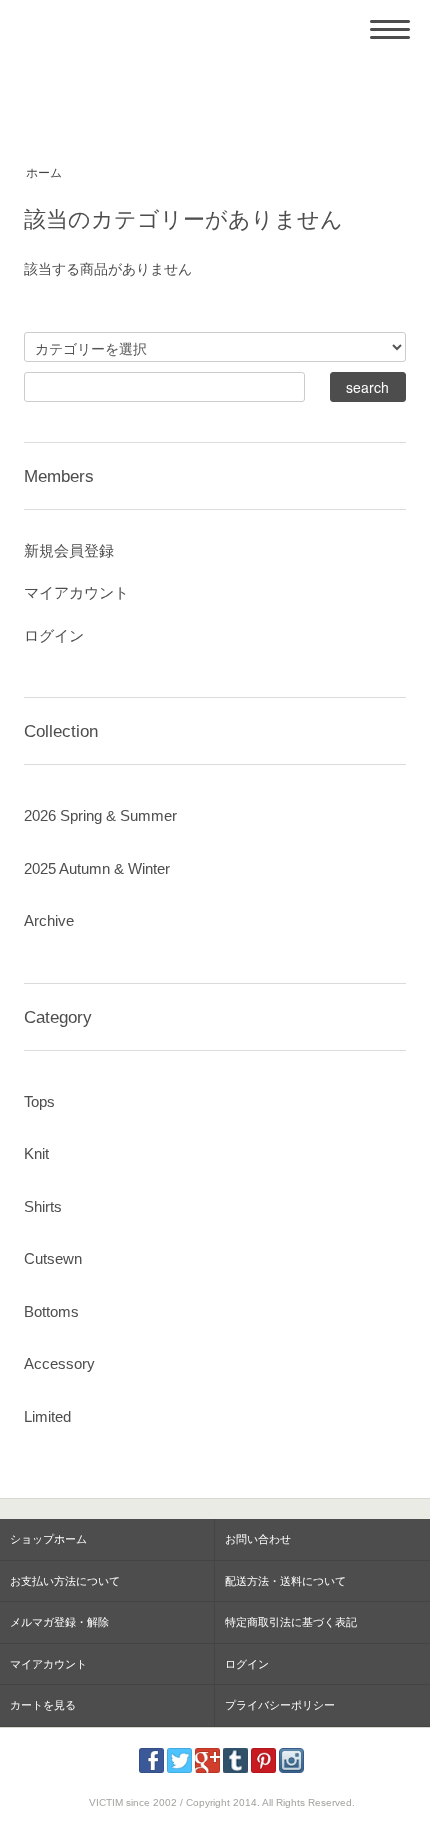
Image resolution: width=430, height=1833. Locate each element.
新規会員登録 (69, 550)
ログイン (54, 635)
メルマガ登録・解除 (59, 1622)
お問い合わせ (258, 1539)
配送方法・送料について (285, 1581)
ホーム (44, 173)
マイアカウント (76, 592)
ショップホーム (48, 1539)
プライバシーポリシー (280, 1705)
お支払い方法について (65, 1581)
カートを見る (43, 1705)
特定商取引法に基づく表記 (291, 1622)
